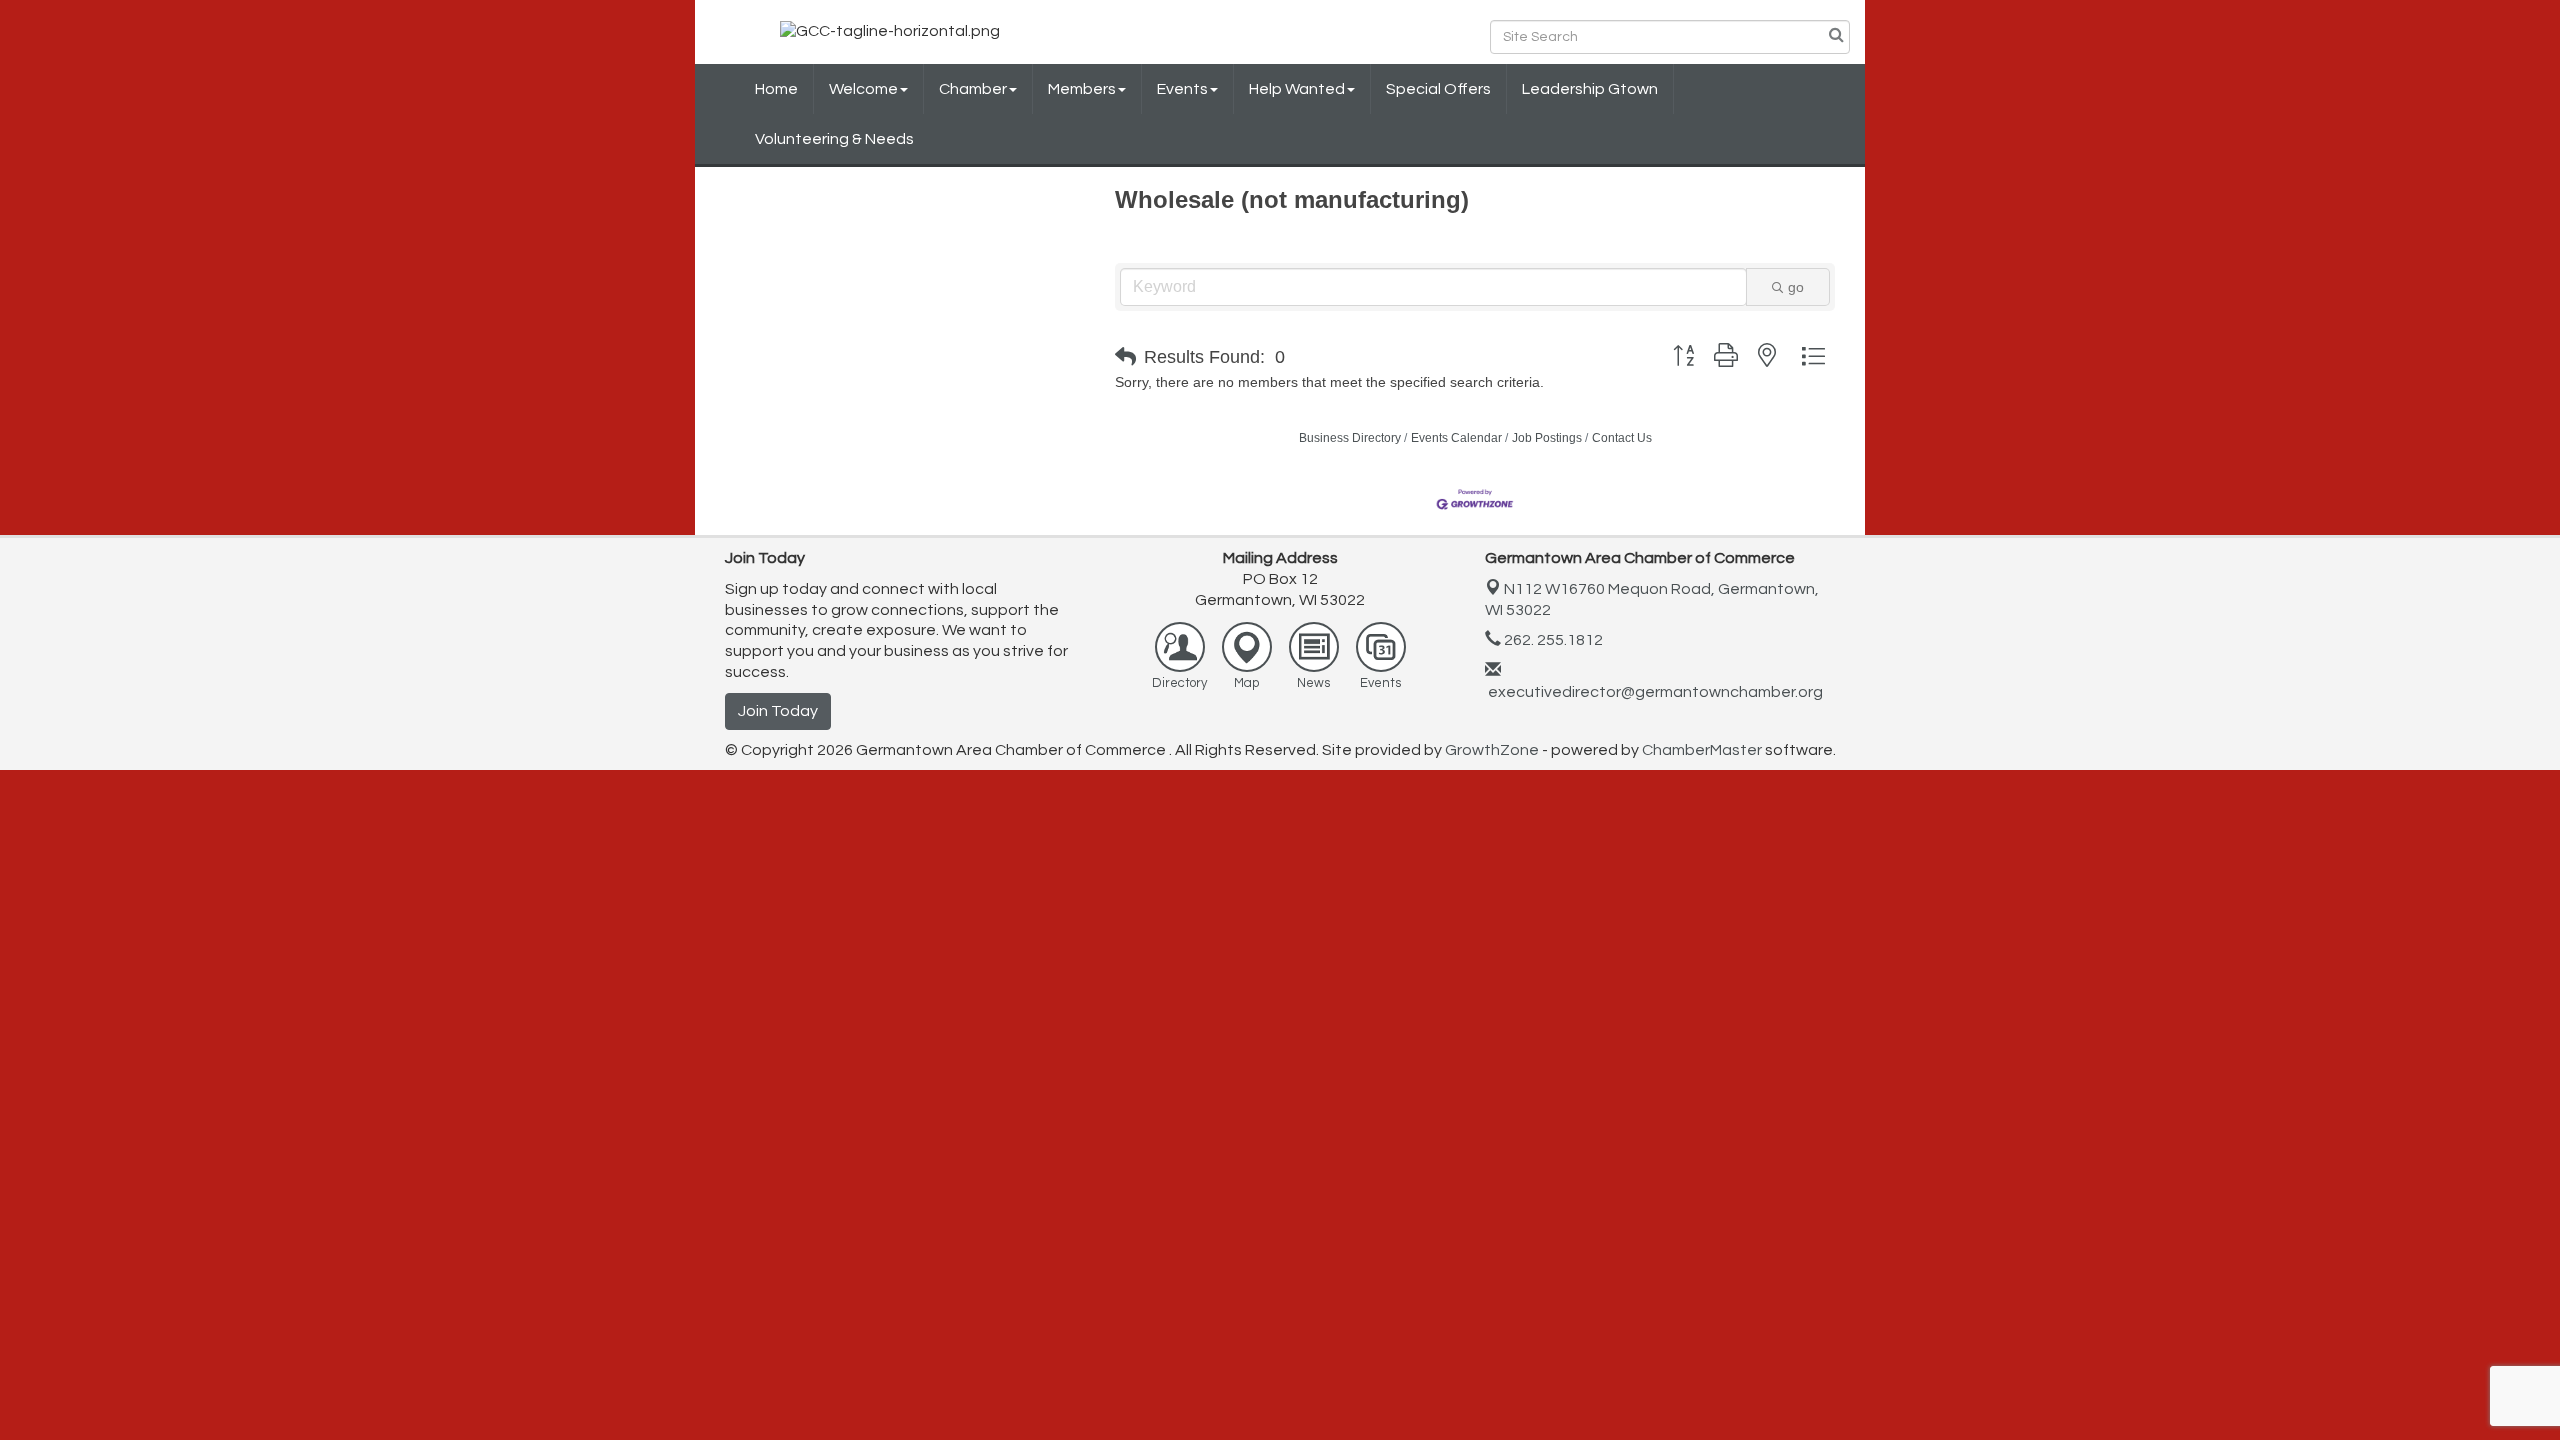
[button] (1125, 357)
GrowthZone (1492, 750)
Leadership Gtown (1590, 89)
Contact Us (1622, 438)
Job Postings (1547, 438)
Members (1082, 89)
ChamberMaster (1702, 750)
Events (1182, 89)
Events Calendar (1456, 438)
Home (776, 89)
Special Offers (1438, 89)
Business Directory (1350, 438)
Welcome (863, 89)
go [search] (1796, 287)
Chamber (973, 89)
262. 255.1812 (1552, 640)
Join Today (778, 711)
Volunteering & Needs (834, 139)
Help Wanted (1297, 89)
